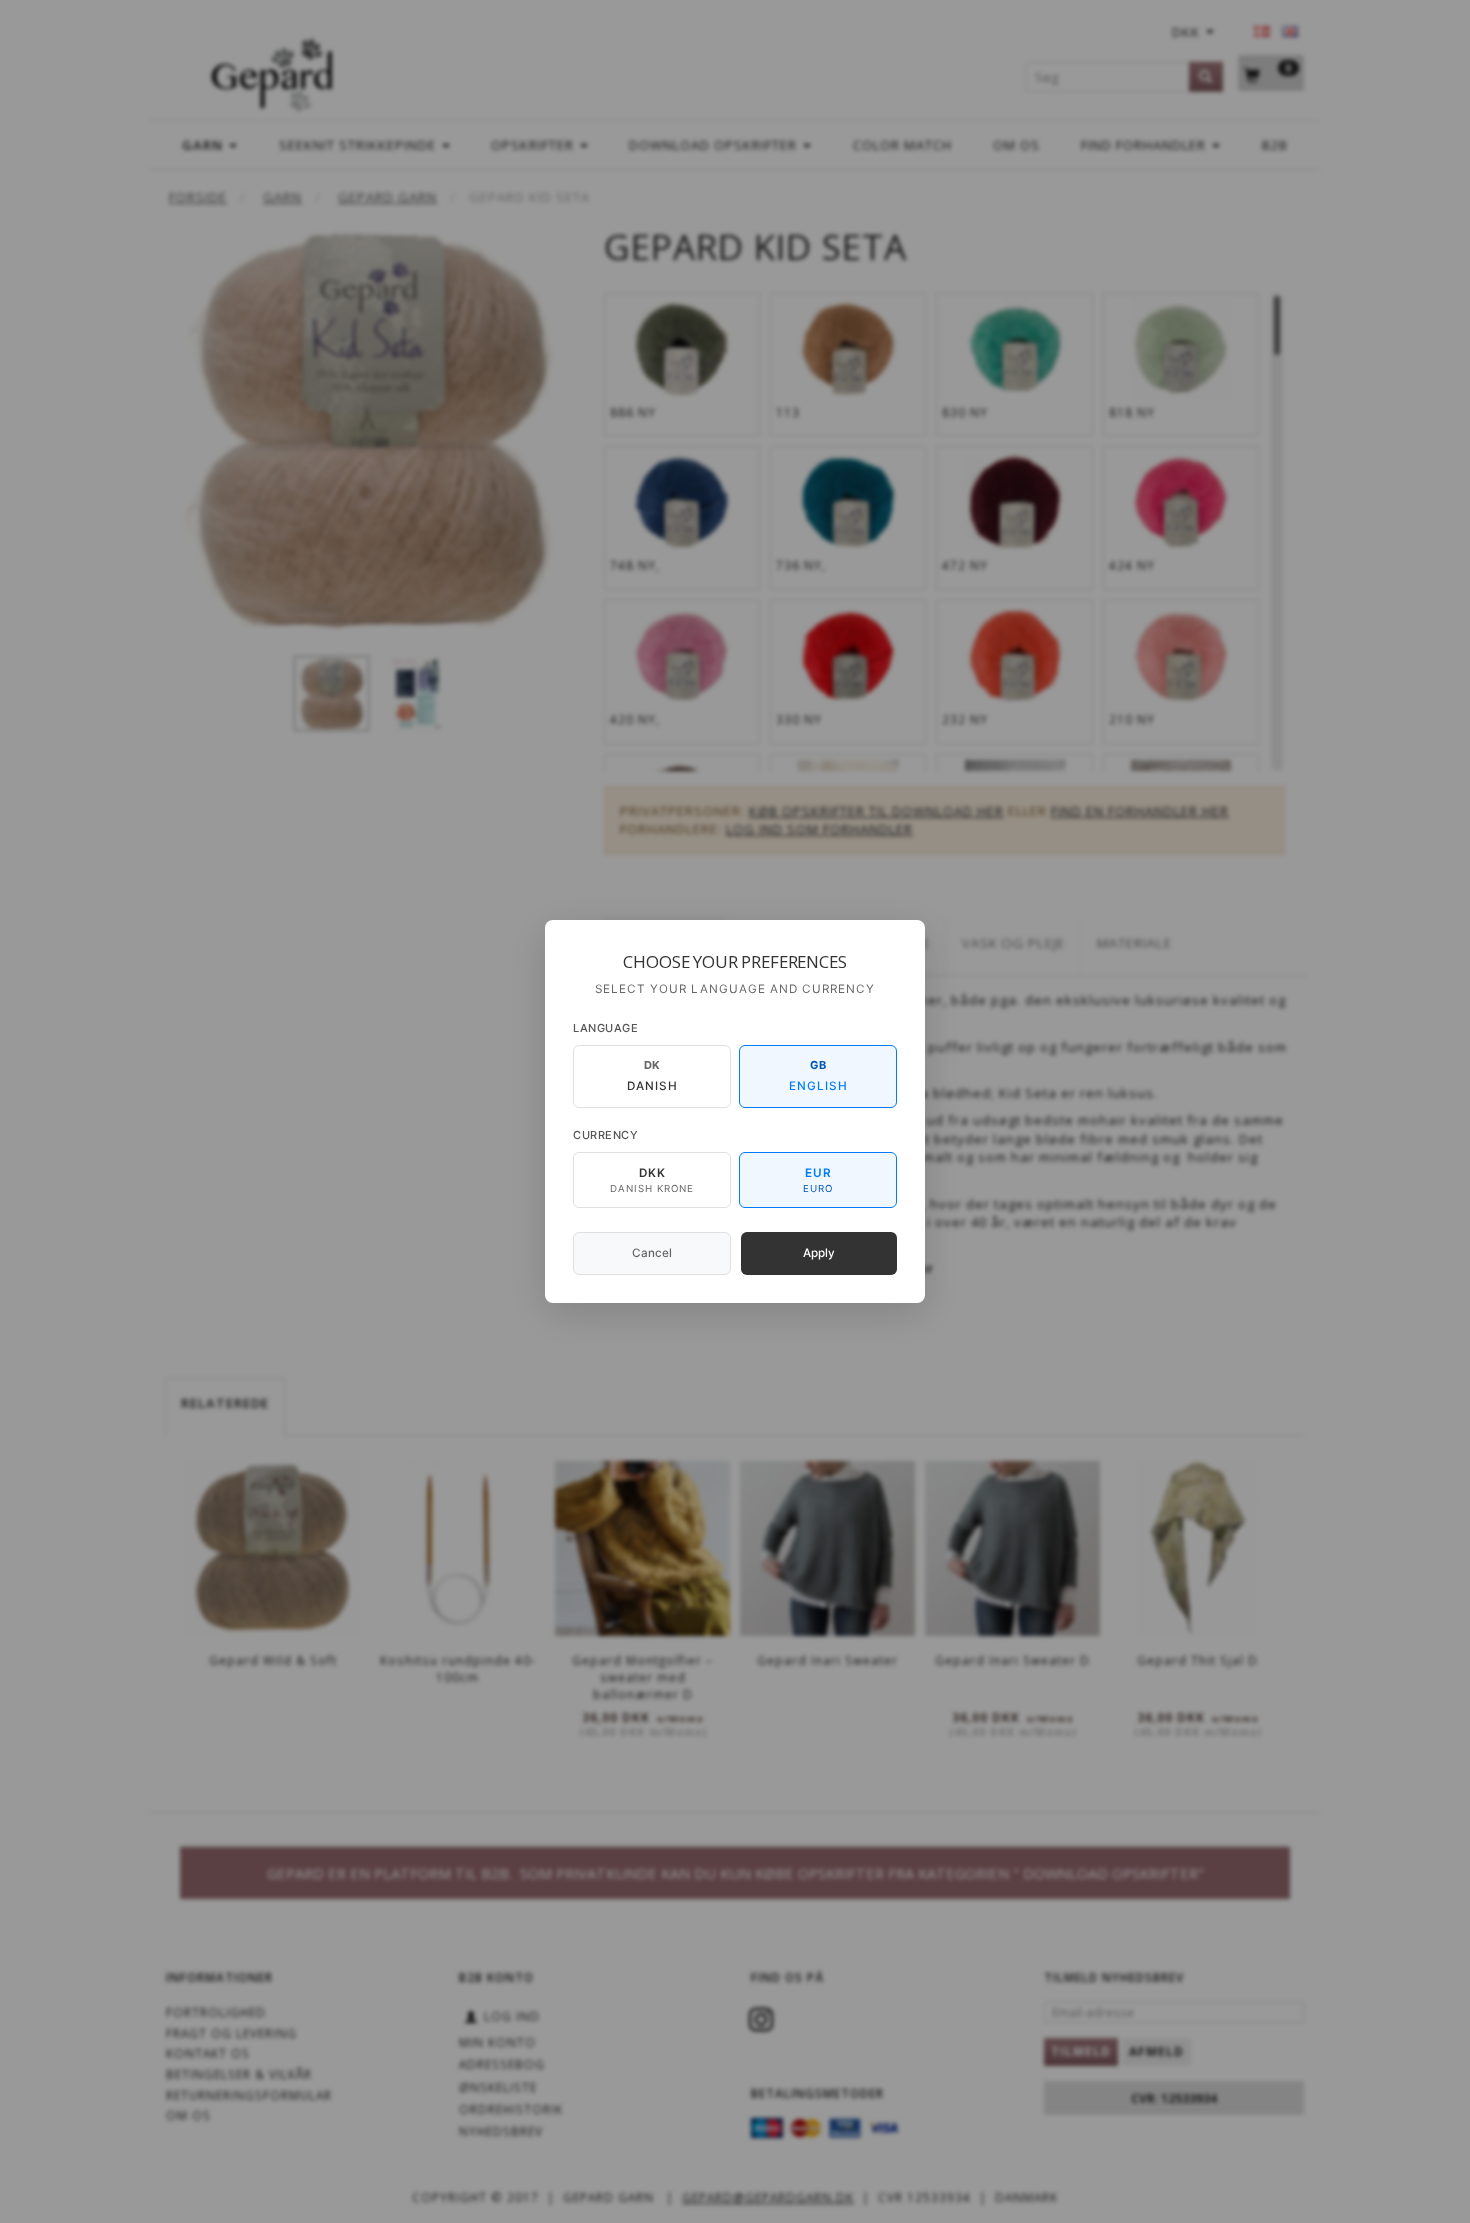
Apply (819, 1253)
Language (605, 1028)
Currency (605, 1135)
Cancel (652, 1253)
